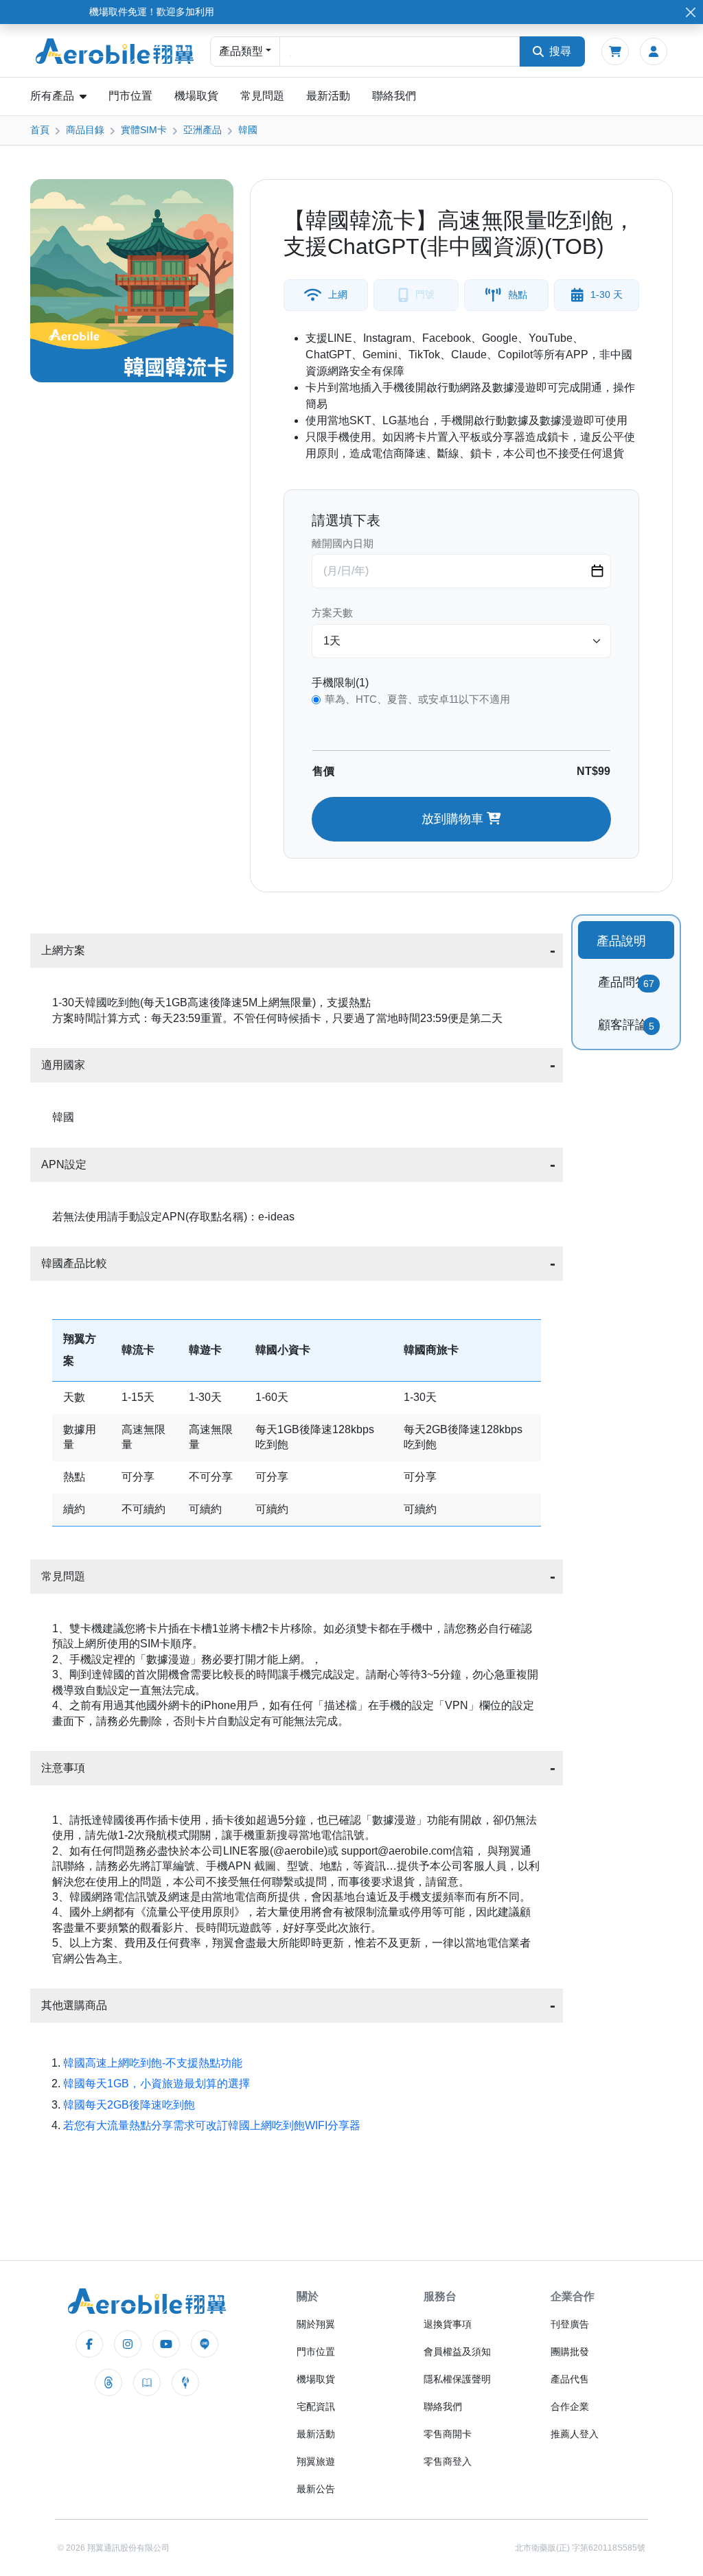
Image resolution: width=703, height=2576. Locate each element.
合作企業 (570, 2406)
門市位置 (130, 96)
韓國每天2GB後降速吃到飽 (129, 2105)
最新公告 (316, 2489)
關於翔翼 (316, 2324)
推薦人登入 (575, 2434)
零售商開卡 (448, 2434)
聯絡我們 (394, 96)
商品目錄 (85, 130)
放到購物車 (454, 819)
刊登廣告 (570, 2324)
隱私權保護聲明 (457, 2379)
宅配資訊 (316, 2406)
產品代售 (570, 2379)
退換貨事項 (448, 2324)
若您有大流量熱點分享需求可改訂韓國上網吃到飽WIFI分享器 (212, 2125)
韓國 (248, 130)
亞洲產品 (203, 130)
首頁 (40, 130)
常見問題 (262, 96)
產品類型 (241, 51)
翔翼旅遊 (316, 2461)
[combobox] (400, 51)
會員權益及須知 (457, 2352)
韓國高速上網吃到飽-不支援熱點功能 (153, 2063)
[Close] (690, 12)
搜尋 (560, 51)
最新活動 (328, 96)
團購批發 (570, 2352)
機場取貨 (196, 96)
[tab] (626, 940)
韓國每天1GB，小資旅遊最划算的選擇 (157, 2084)
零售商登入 (448, 2461)
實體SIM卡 (144, 130)
